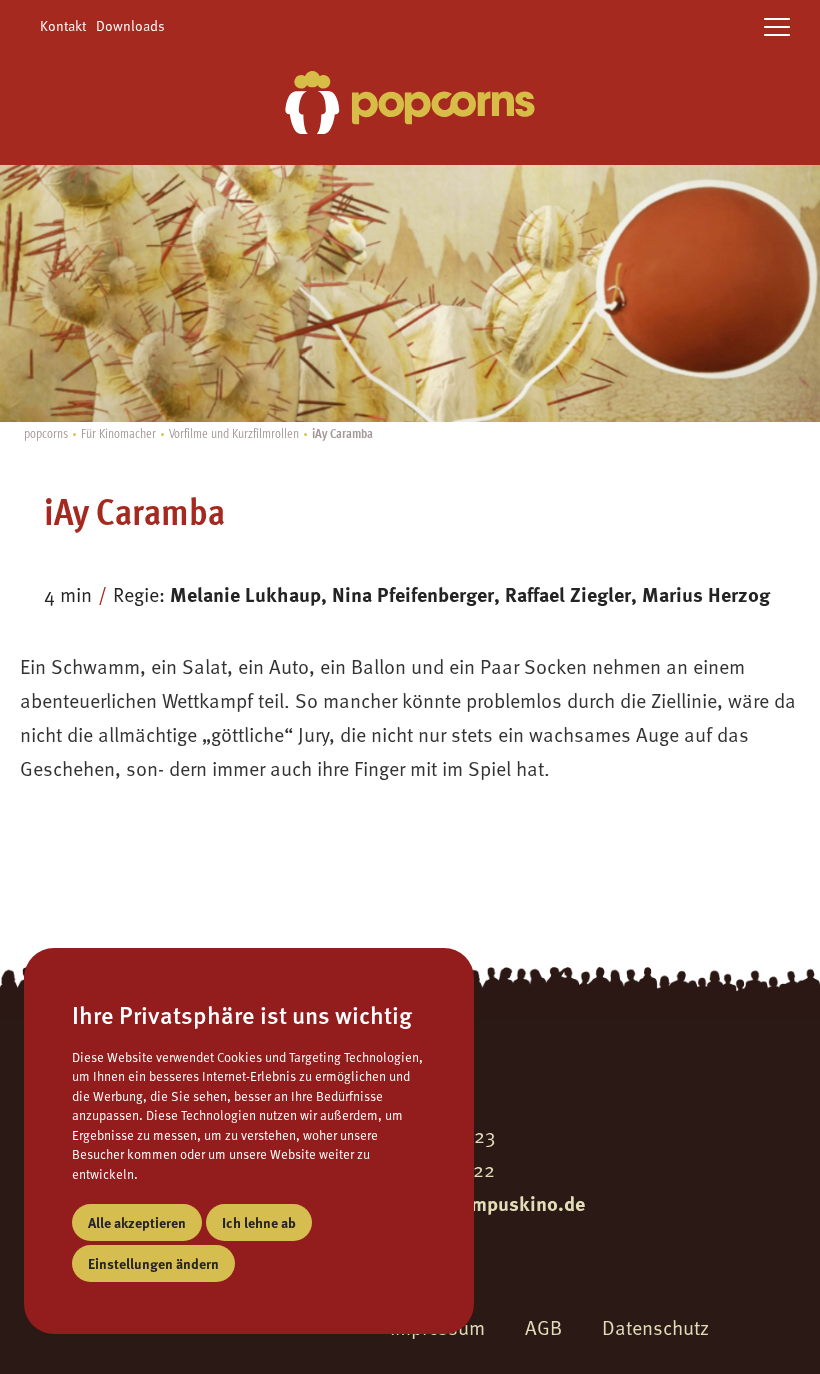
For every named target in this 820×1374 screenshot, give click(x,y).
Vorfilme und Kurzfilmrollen (234, 432)
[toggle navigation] (777, 28)
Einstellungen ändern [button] (153, 1263)
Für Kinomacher (118, 432)
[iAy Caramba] (410, 105)
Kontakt (63, 25)
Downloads (130, 25)
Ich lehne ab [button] (259, 1222)
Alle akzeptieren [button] (137, 1222)
